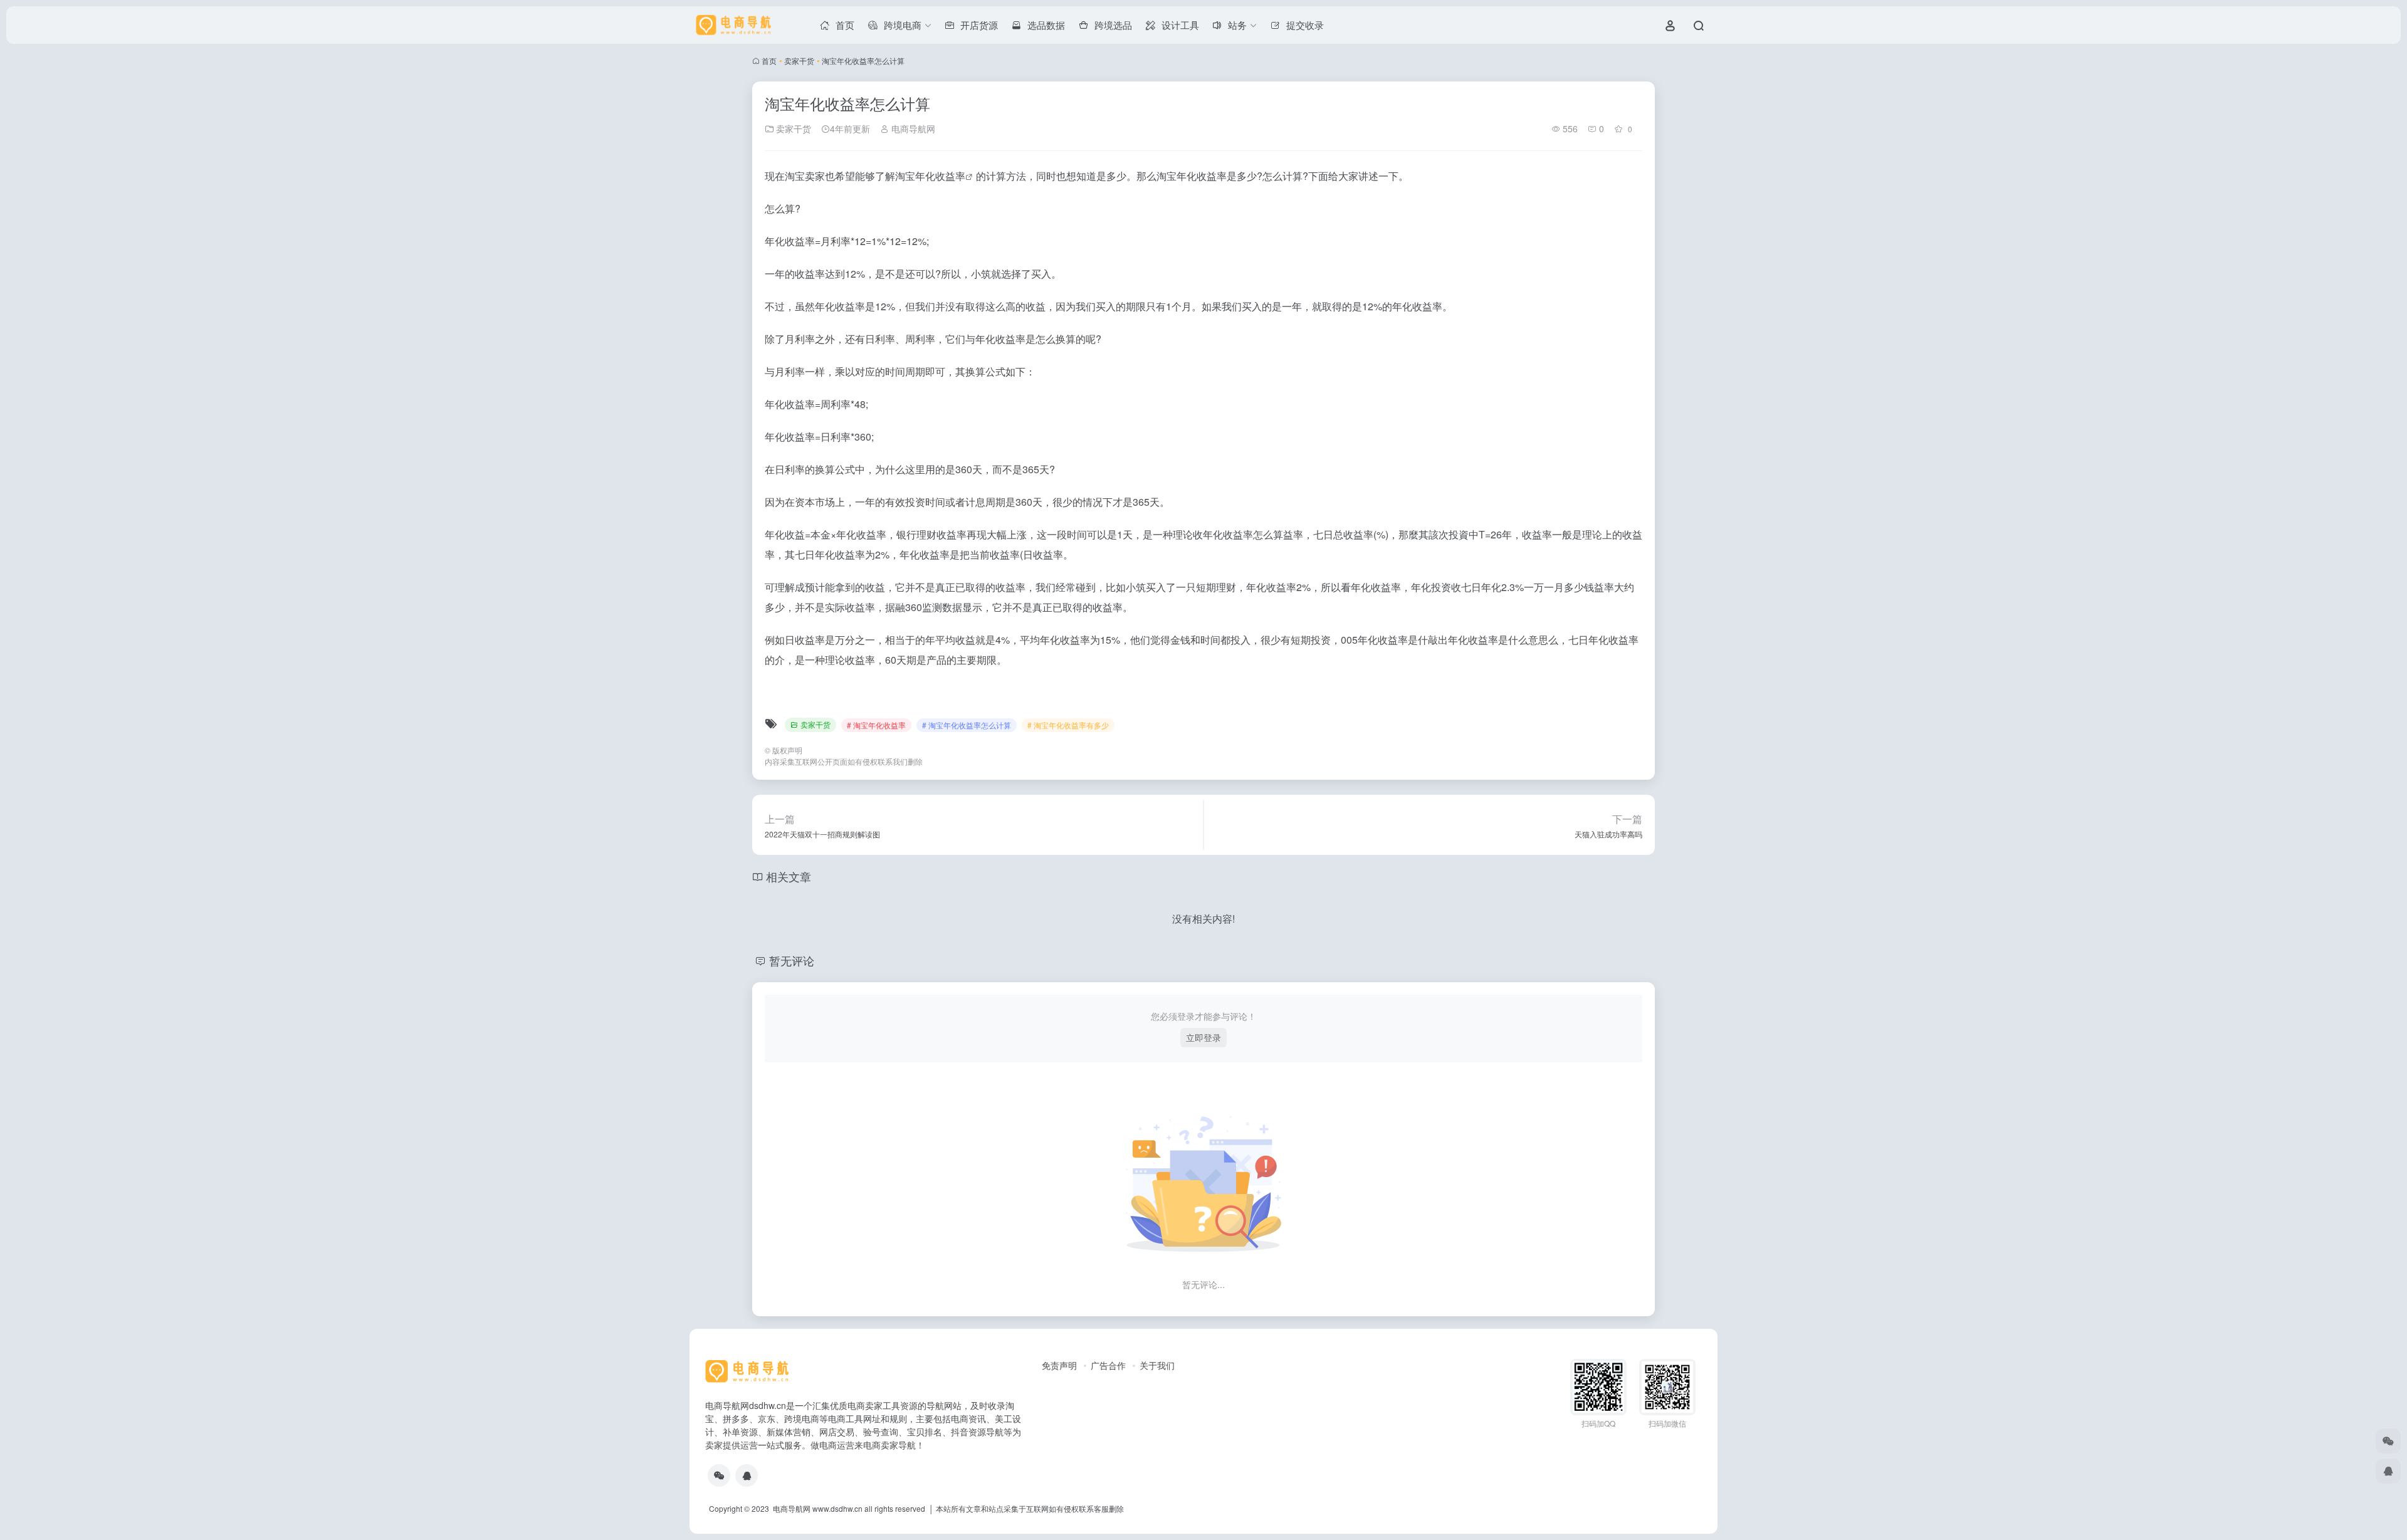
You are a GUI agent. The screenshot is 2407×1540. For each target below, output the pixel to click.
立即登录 (1203, 1037)
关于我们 (1157, 1365)
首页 (769, 60)
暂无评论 (792, 960)
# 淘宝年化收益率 (876, 725)
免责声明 (1059, 1365)
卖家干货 (799, 60)
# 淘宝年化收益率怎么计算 (967, 725)
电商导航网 (912, 128)
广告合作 (1108, 1365)
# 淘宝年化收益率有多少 (1068, 725)
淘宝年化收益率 (930, 176)
